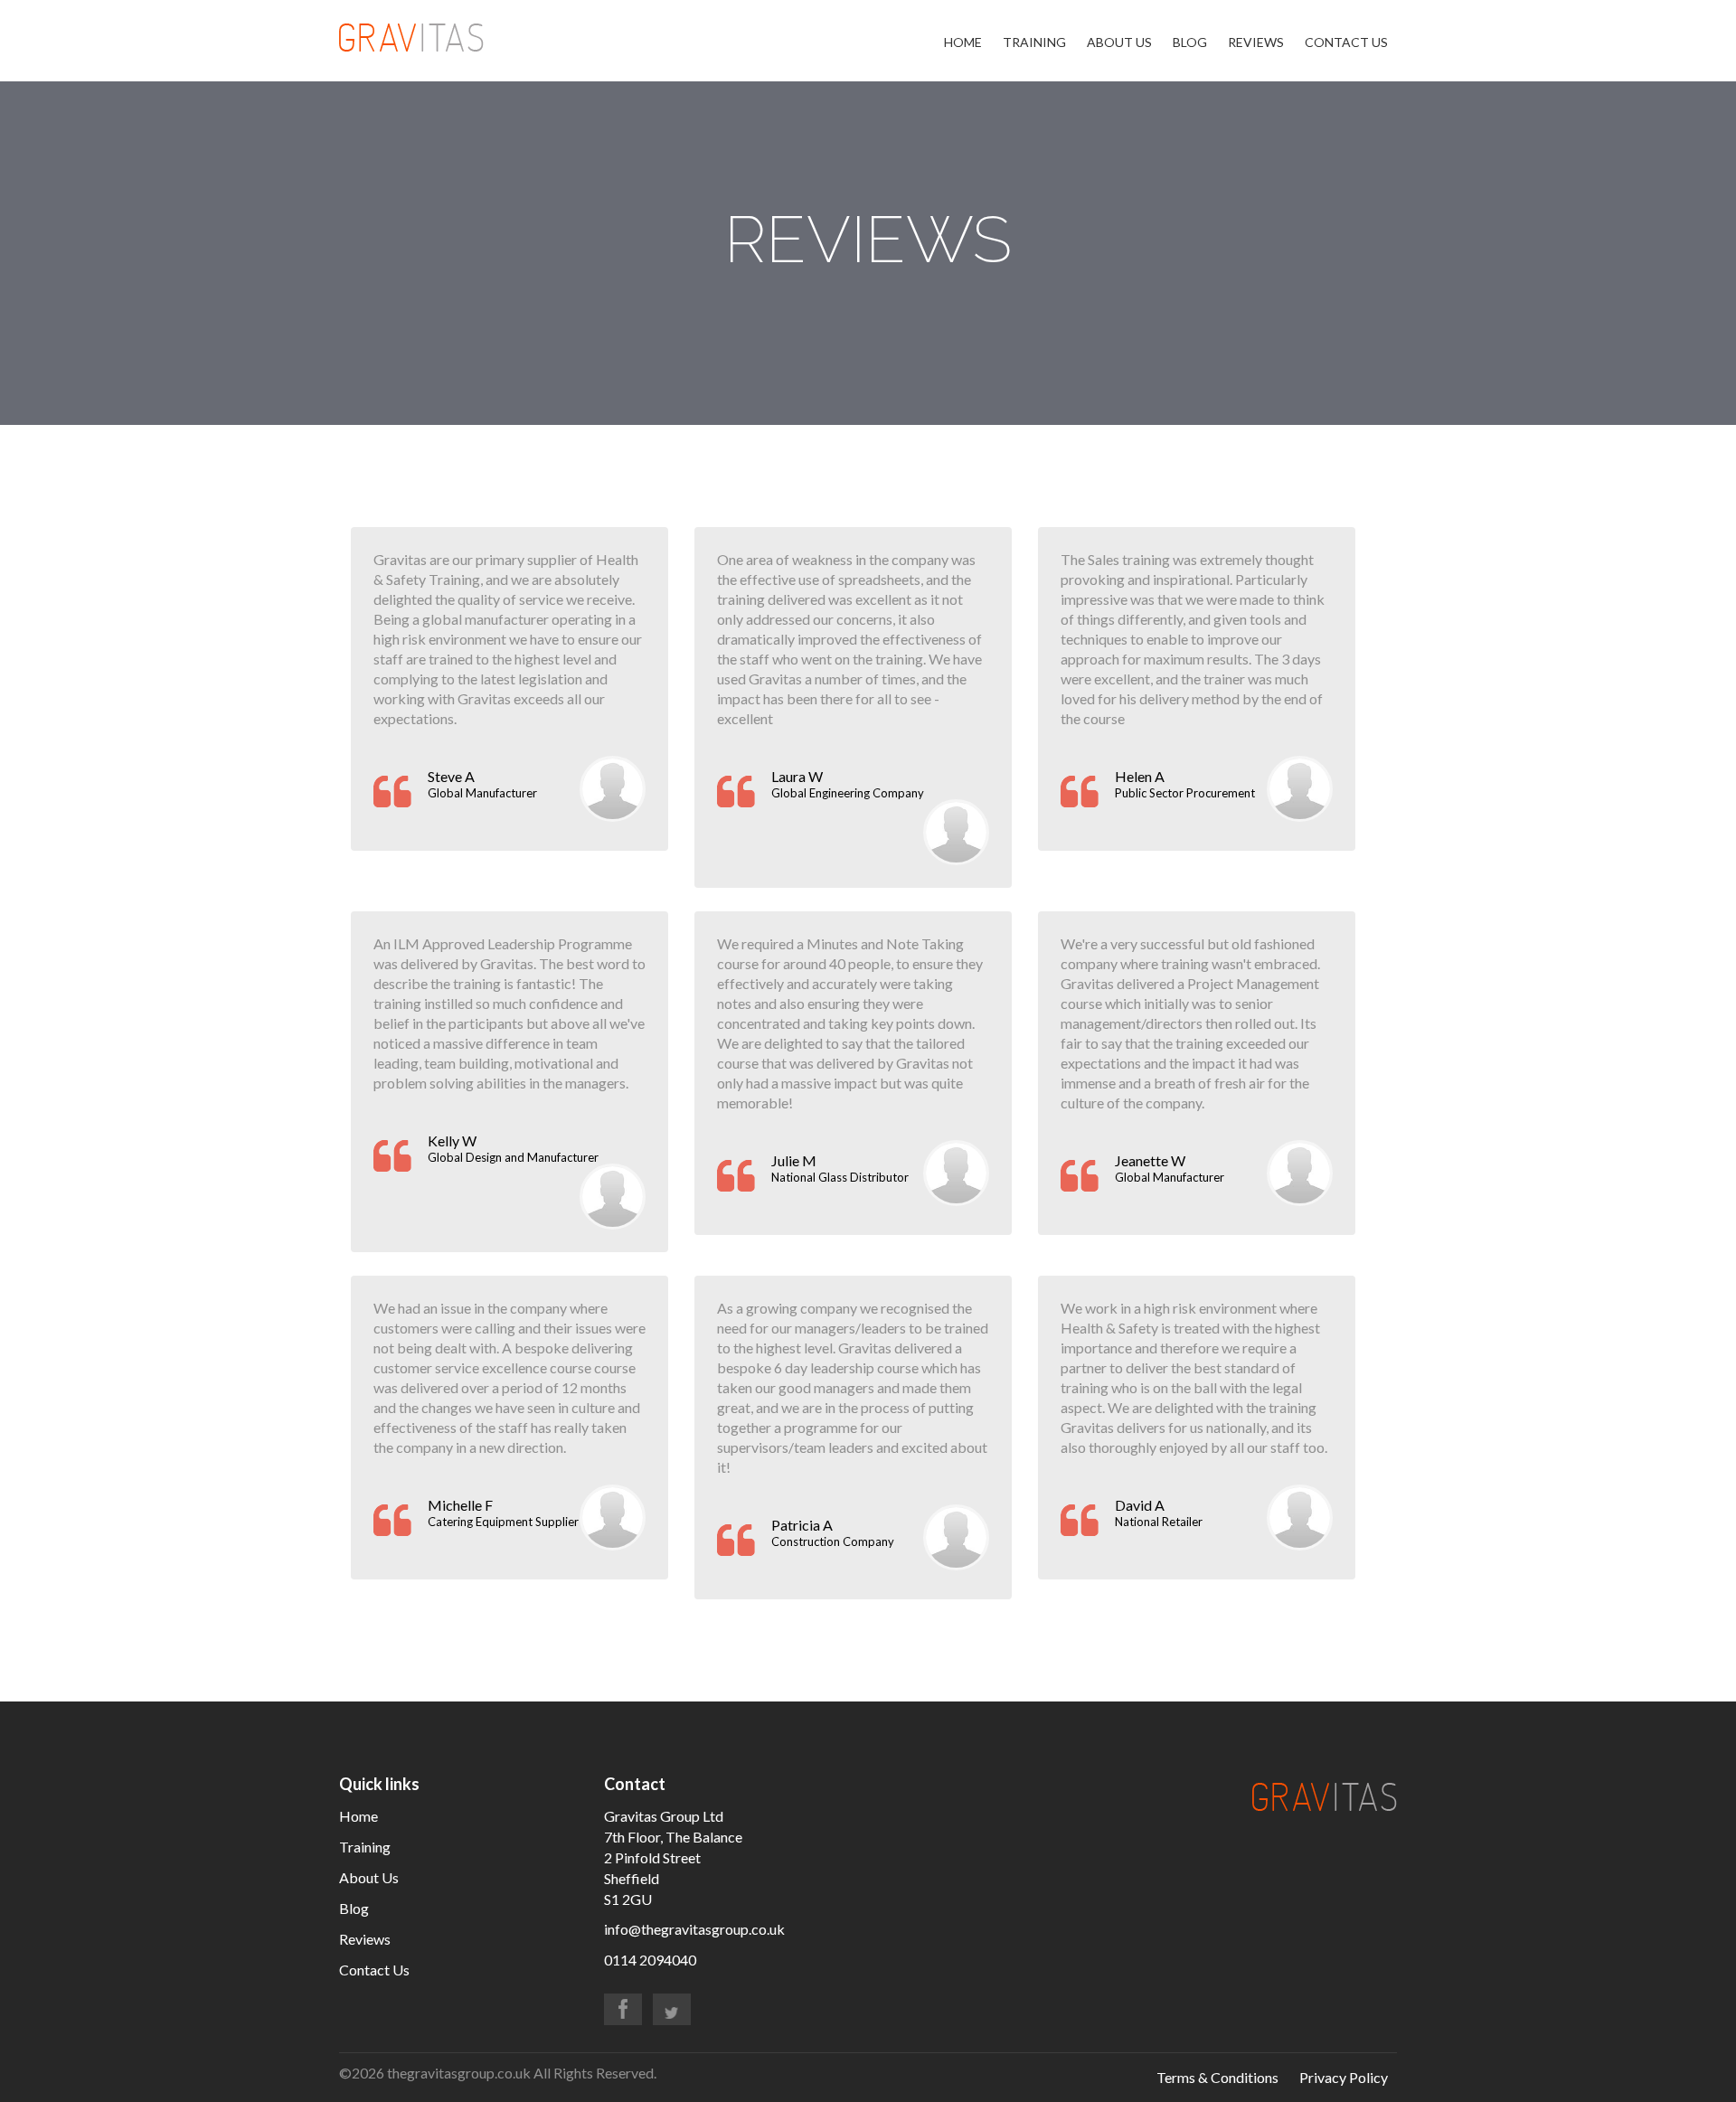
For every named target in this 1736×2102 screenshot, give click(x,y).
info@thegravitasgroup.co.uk (694, 1929)
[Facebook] (623, 2010)
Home (963, 42)
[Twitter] (672, 2010)
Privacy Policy (1344, 2077)
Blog (1190, 42)
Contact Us (1346, 42)
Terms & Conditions (1217, 2077)
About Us (1119, 42)
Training (1034, 42)
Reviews (1256, 42)
